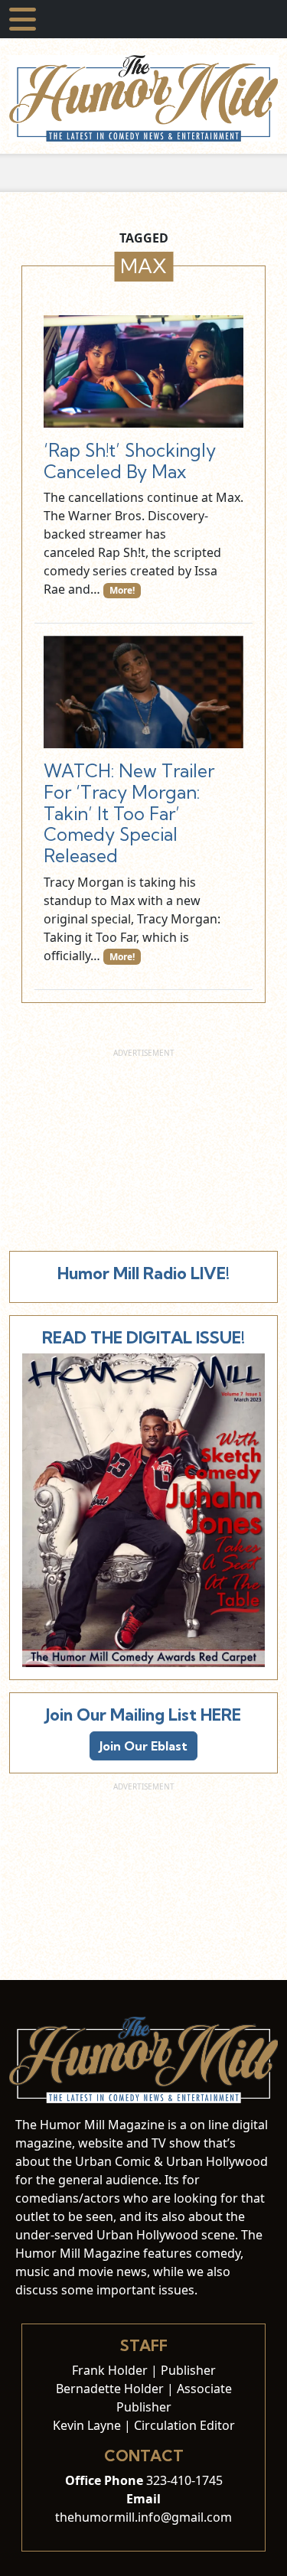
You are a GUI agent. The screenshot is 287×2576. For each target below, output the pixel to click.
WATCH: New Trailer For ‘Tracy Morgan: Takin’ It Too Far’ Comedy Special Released (129, 813)
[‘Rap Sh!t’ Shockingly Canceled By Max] (143, 371)
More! (122, 590)
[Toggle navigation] (23, 19)
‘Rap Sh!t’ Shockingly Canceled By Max (130, 461)
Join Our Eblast (143, 1746)
